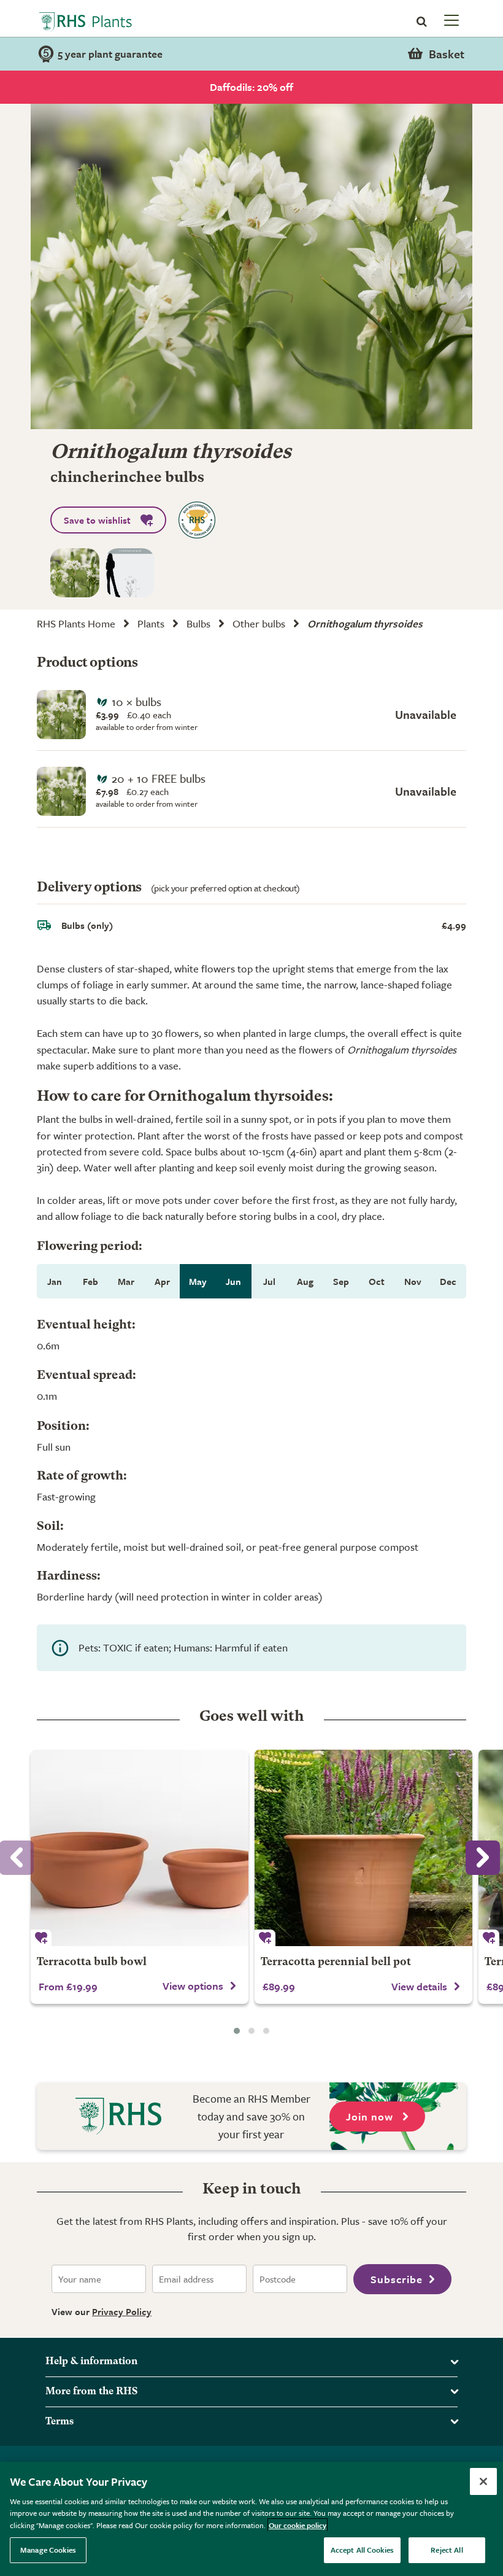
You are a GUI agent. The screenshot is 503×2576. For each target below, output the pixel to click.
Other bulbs (259, 623)
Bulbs (198, 623)
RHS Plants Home (76, 623)
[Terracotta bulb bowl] (140, 1848)
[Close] (483, 2481)
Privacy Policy (122, 2311)
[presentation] (483, 1858)
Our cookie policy (298, 2525)
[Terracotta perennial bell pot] (363, 1848)
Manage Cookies (48, 2550)
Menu (450, 20)
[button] (237, 2031)
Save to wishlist (97, 520)
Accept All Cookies (362, 2550)
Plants (151, 623)
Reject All (447, 2550)
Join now (371, 2116)
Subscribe (397, 2279)
